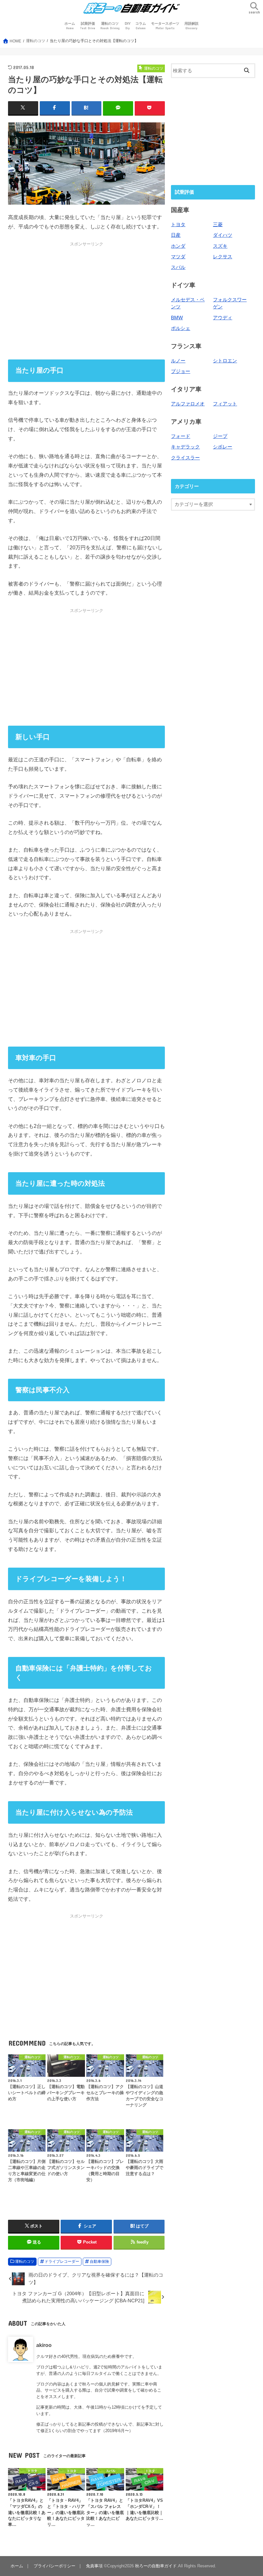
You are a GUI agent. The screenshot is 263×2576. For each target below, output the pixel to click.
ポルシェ (181, 328)
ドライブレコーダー (62, 2262)
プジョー (181, 371)
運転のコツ (110, 26)
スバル (178, 267)
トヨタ (178, 225)
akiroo (44, 2345)
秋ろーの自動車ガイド (156, 2566)
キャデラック (185, 447)
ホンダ (178, 246)
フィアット (225, 404)
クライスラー (185, 458)
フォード (181, 436)
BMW (177, 318)
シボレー (223, 447)
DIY (128, 26)
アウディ (223, 318)
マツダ (178, 257)
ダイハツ (223, 235)
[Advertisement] (86, 300)
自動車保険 (99, 2262)
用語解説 (191, 26)
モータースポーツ (165, 26)
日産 (176, 235)
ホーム (70, 26)
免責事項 (94, 2566)
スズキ (220, 246)
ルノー (178, 361)
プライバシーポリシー (55, 2566)
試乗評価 (88, 26)
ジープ (220, 436)
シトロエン (225, 361)
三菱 (218, 225)
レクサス (223, 257)
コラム (141, 26)
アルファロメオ (188, 404)
